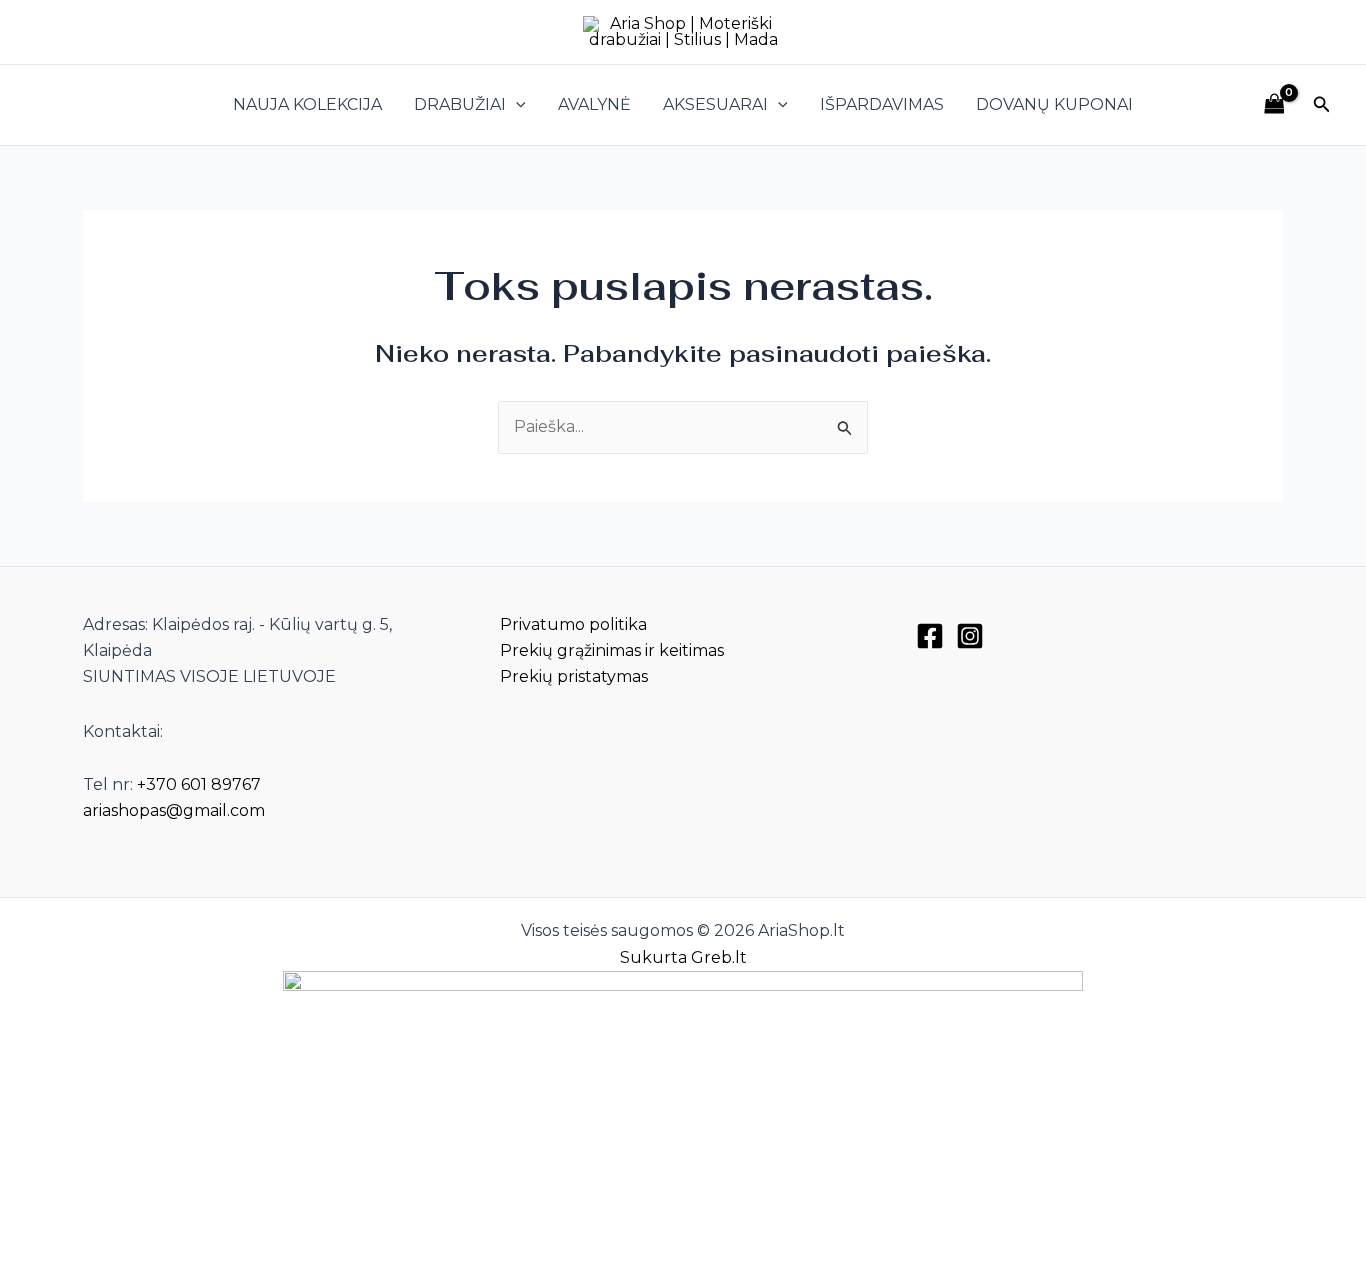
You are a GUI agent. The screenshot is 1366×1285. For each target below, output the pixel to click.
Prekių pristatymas (574, 676)
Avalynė (594, 104)
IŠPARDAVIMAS (882, 104)
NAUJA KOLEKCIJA (307, 104)
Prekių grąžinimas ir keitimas (612, 650)
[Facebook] (930, 636)
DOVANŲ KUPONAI (1054, 104)
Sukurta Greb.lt (683, 957)
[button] (516, 105)
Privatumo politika (573, 624)
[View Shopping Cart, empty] (1274, 104)
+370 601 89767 (199, 784)
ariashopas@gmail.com (174, 810)
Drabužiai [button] (460, 104)
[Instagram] (970, 636)
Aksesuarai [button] (715, 104)
